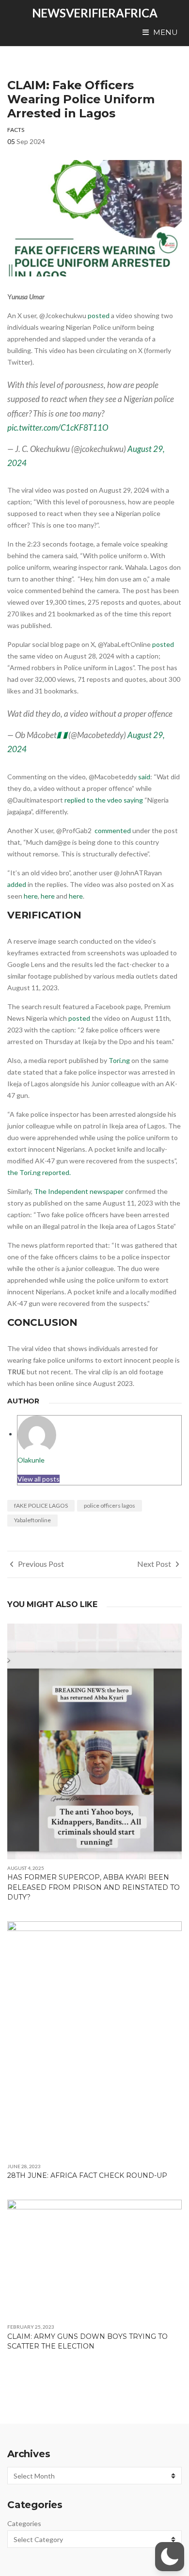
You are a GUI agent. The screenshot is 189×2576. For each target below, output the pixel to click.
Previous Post (40, 1564)
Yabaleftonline (32, 1520)
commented (113, 830)
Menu (165, 32)
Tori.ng (119, 1060)
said (144, 777)
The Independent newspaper (79, 1191)
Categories (24, 2523)
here (31, 896)
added (17, 884)
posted (99, 315)
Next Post (155, 1564)
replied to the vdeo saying (104, 800)
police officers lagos (110, 1505)
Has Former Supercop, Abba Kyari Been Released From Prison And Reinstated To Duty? (94, 1887)
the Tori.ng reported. (40, 1172)
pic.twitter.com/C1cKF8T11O (58, 427)
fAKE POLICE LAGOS (41, 1505)
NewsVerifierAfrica (95, 13)
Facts (16, 130)
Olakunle (31, 1460)
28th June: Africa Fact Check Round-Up (87, 2175)
